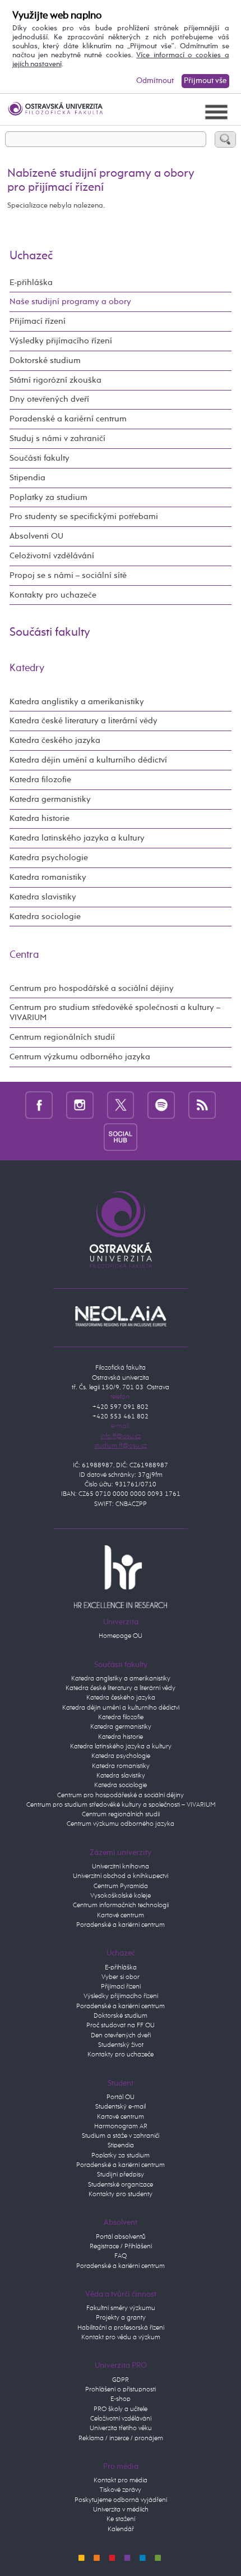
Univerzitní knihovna (121, 1867)
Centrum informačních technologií (121, 1905)
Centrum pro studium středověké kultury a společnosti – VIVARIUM (121, 1805)
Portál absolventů (121, 2237)
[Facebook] (39, 1105)
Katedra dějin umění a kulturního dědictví (88, 760)
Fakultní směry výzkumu (121, 2308)
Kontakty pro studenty (121, 2194)
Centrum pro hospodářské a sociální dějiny (92, 988)
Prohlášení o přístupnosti (121, 2390)
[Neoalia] (120, 1316)
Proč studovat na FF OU (121, 2026)
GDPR (121, 2380)
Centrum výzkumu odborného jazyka (80, 1057)
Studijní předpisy (121, 2175)
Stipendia (27, 478)
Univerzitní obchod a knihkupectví (121, 1876)
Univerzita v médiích (121, 2510)
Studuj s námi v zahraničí (57, 438)
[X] (121, 1105)
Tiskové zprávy (121, 2490)
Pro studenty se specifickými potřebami (84, 516)
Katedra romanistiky (48, 877)
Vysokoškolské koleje (121, 1896)
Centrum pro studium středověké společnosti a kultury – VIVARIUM (115, 1013)
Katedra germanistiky (50, 799)
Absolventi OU (36, 536)
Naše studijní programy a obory (70, 302)
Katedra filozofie (40, 780)
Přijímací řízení (38, 321)
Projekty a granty (121, 2318)
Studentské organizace (121, 2185)
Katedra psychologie (49, 858)
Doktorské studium (45, 361)
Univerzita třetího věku (121, 2428)
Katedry (27, 668)
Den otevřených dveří (121, 2036)
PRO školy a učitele (121, 2409)
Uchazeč (31, 256)
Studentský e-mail (121, 2107)
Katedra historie (40, 818)
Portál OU (121, 2097)
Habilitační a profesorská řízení (121, 2328)
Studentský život (121, 2045)
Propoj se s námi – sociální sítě (68, 575)
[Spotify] (161, 1105)
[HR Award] (120, 1577)
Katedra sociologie (45, 917)
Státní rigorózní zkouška (55, 380)
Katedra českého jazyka (55, 740)
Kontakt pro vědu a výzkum (121, 2338)
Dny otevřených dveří (49, 399)
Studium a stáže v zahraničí (121, 2136)
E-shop (121, 2399)
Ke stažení (121, 2519)
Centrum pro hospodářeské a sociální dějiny (121, 1796)
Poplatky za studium (48, 497)
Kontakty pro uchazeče (53, 595)
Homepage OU (121, 1636)
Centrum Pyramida (121, 1886)
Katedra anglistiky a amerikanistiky (77, 702)
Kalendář (121, 2529)
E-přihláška (31, 283)
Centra (24, 955)
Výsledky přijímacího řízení (61, 341)
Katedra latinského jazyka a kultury (77, 838)
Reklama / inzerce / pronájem (121, 2439)
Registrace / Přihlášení (121, 2247)
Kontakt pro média (121, 2481)
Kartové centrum (121, 1916)
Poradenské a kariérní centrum (68, 419)
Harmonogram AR (121, 2127)
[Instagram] (80, 1105)
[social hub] (121, 1137)
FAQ (121, 2256)
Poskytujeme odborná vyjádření (121, 2500)
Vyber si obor (121, 1977)
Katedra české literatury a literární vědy (84, 721)
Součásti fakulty (40, 458)
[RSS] (202, 1105)
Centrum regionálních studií (62, 1037)
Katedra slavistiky (43, 897)
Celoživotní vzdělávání (52, 556)
